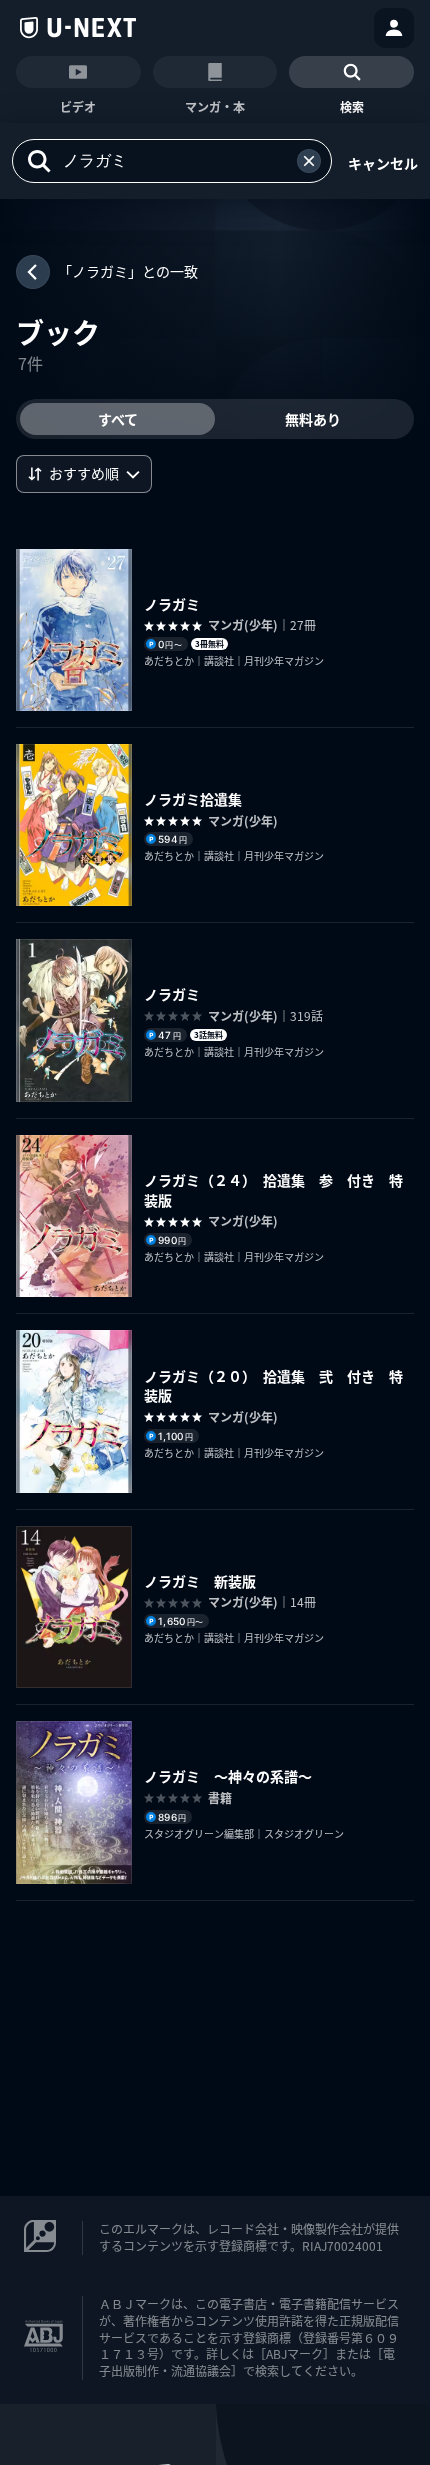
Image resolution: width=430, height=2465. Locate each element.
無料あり (313, 419)
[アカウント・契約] (394, 28)
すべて (118, 419)
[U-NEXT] (78, 28)
